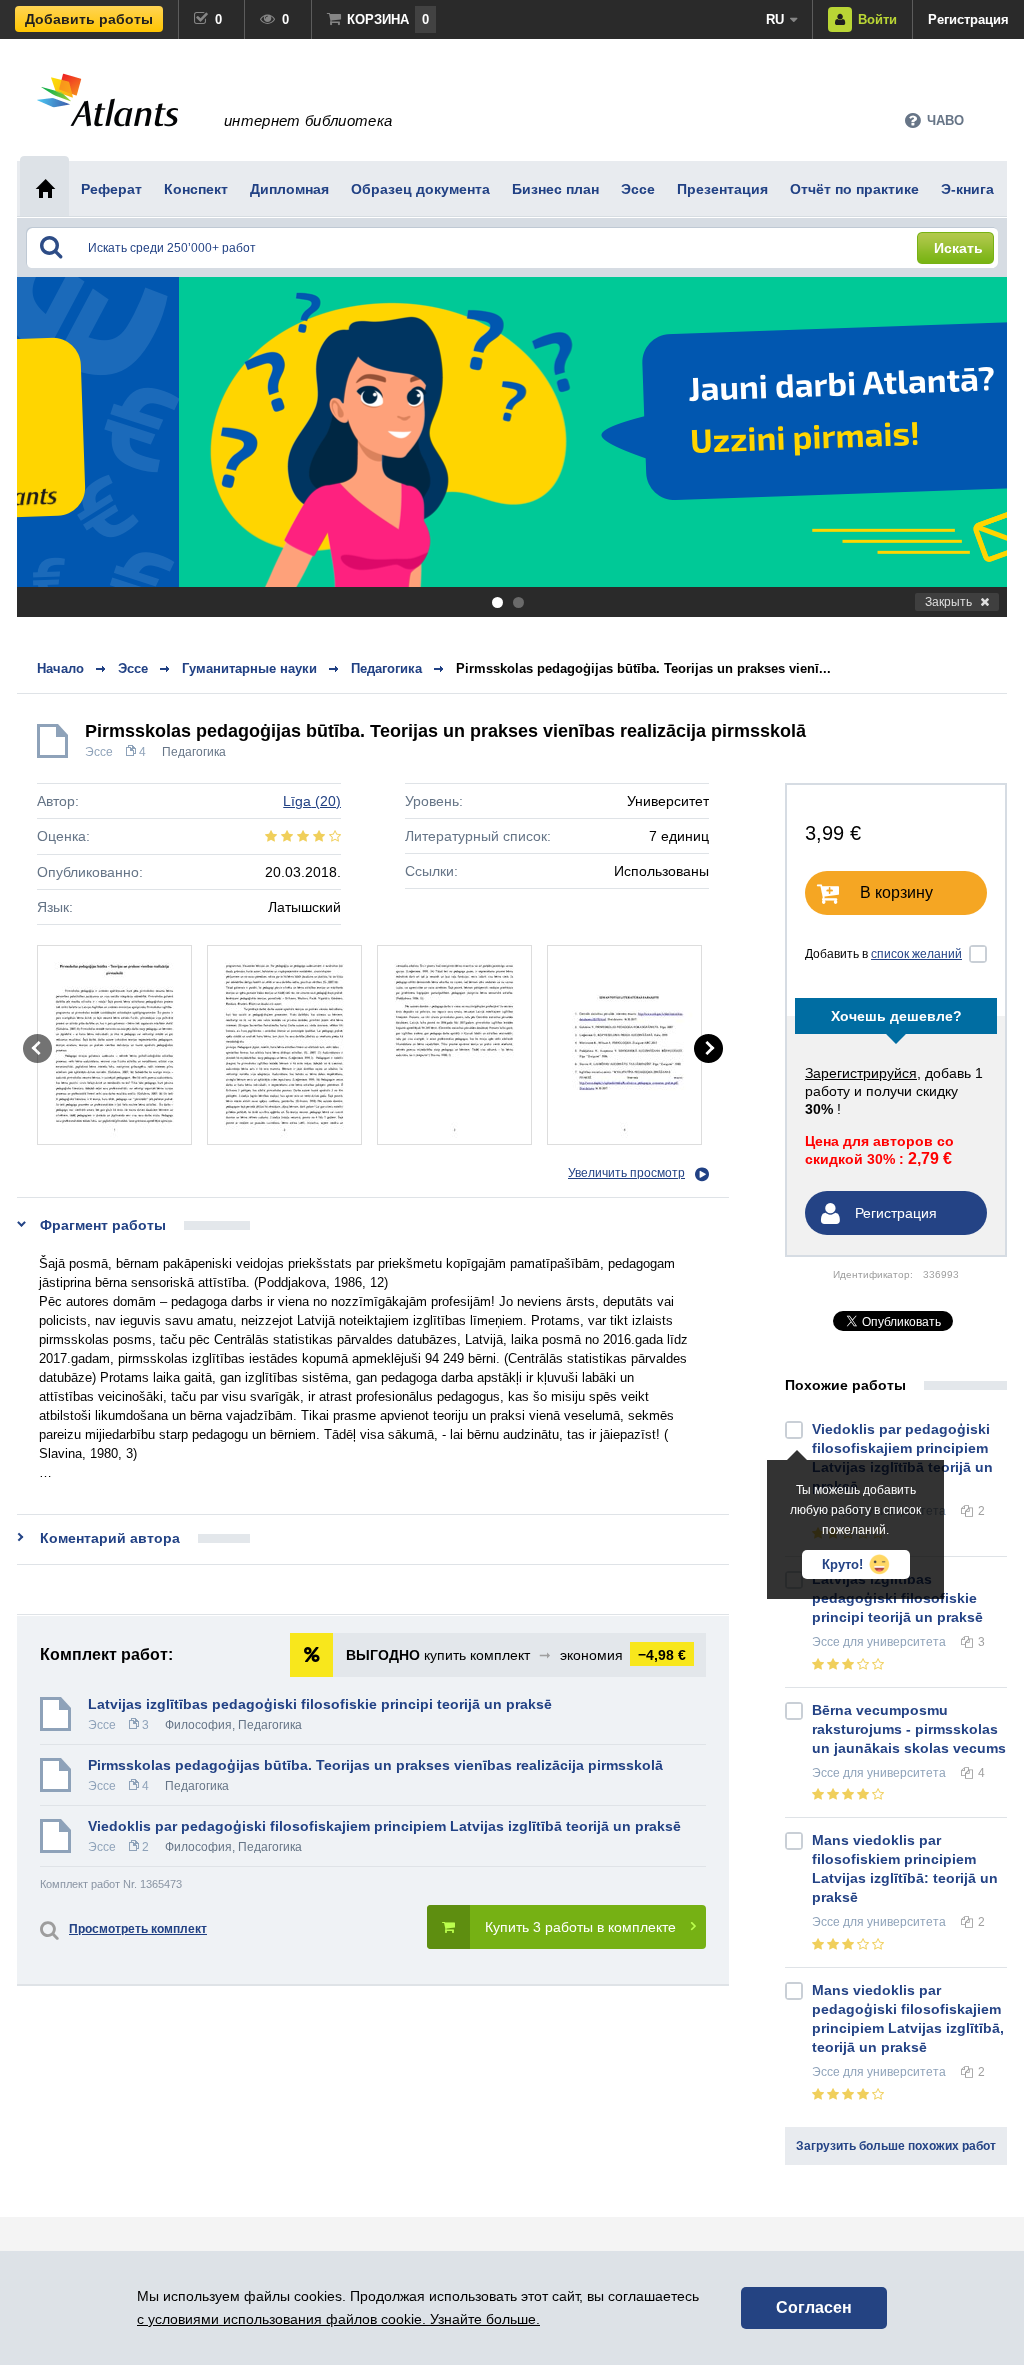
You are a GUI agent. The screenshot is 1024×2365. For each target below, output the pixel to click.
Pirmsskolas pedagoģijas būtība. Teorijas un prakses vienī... (643, 668)
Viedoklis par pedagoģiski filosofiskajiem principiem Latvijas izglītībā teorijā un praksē (384, 1826)
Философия (198, 1725)
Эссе (99, 752)
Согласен (814, 2307)
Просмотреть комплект (138, 1929)
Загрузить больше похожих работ (896, 2146)
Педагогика (194, 752)
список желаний (916, 954)
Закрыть (948, 602)
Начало (60, 668)
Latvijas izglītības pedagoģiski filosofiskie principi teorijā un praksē (320, 1704)
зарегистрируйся (861, 1073)
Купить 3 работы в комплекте (580, 1927)
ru (775, 19)
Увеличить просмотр (626, 1173)
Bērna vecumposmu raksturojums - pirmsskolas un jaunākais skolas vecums (909, 1729)
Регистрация (968, 19)
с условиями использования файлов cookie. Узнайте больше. (338, 2319)
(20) (312, 801)
